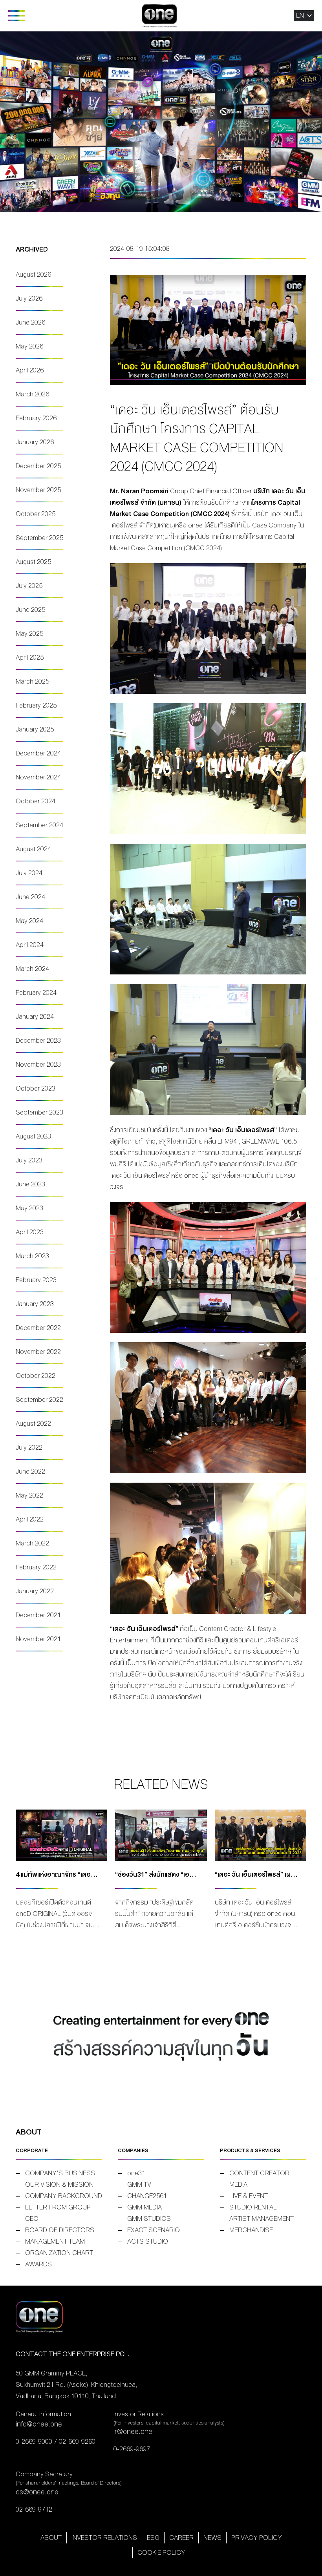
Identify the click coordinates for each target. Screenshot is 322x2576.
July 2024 (29, 873)
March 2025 (32, 681)
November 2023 (38, 1065)
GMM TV (139, 2185)
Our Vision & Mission (59, 2185)
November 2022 (38, 1352)
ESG (153, 2538)
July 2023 (29, 1160)
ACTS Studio (148, 2241)
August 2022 (33, 1424)
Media (238, 2185)
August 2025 (33, 562)
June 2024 (30, 897)
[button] (300, 16)
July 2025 (29, 586)
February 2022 (36, 1567)
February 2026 (36, 418)
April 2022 (30, 1519)
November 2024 (38, 777)
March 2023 (32, 1256)
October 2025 (36, 514)
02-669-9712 (34, 2509)
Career (181, 2538)
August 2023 (33, 1136)
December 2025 (38, 466)
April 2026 (30, 370)
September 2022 (39, 1400)
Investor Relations (104, 2538)
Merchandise (251, 2230)
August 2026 (33, 275)
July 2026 (29, 298)
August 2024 (33, 849)
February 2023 (36, 1280)
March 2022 (32, 1543)
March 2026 (32, 394)
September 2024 (39, 825)
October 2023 (36, 1088)
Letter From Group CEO (58, 2213)
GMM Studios (149, 2219)
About (51, 2538)
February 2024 (36, 993)
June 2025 (30, 610)
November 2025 (38, 490)
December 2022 (38, 1328)
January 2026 (35, 442)
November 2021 (38, 1639)
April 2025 (30, 658)
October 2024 (36, 801)
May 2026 (29, 346)
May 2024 (29, 921)
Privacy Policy (257, 2538)
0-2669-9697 (132, 2449)
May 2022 (29, 1495)
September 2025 (39, 538)
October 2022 (36, 1376)
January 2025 (35, 729)
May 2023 (29, 1208)
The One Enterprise (159, 16)
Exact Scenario (154, 2230)
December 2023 (38, 1041)
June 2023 (30, 1184)
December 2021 (38, 1615)
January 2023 (35, 1304)
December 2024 (38, 753)
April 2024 (30, 945)
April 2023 (30, 1232)
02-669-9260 (77, 2442)
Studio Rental (253, 2207)
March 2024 (32, 969)
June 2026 (30, 322)
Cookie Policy (161, 2553)
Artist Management (262, 2219)
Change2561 (147, 2196)
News (212, 2538)
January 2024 (35, 1017)
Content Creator (259, 2173)
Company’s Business (60, 2173)
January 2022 (35, 1591)
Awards (38, 2264)
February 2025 (36, 705)
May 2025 (29, 634)
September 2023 (39, 1112)
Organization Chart (59, 2253)
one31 (136, 2173)
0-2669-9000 (34, 2442)
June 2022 (30, 1471)
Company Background (64, 2196)
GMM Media (145, 2207)
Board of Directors (60, 2230)
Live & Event (249, 2196)
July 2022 (29, 1448)
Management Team (55, 2241)
